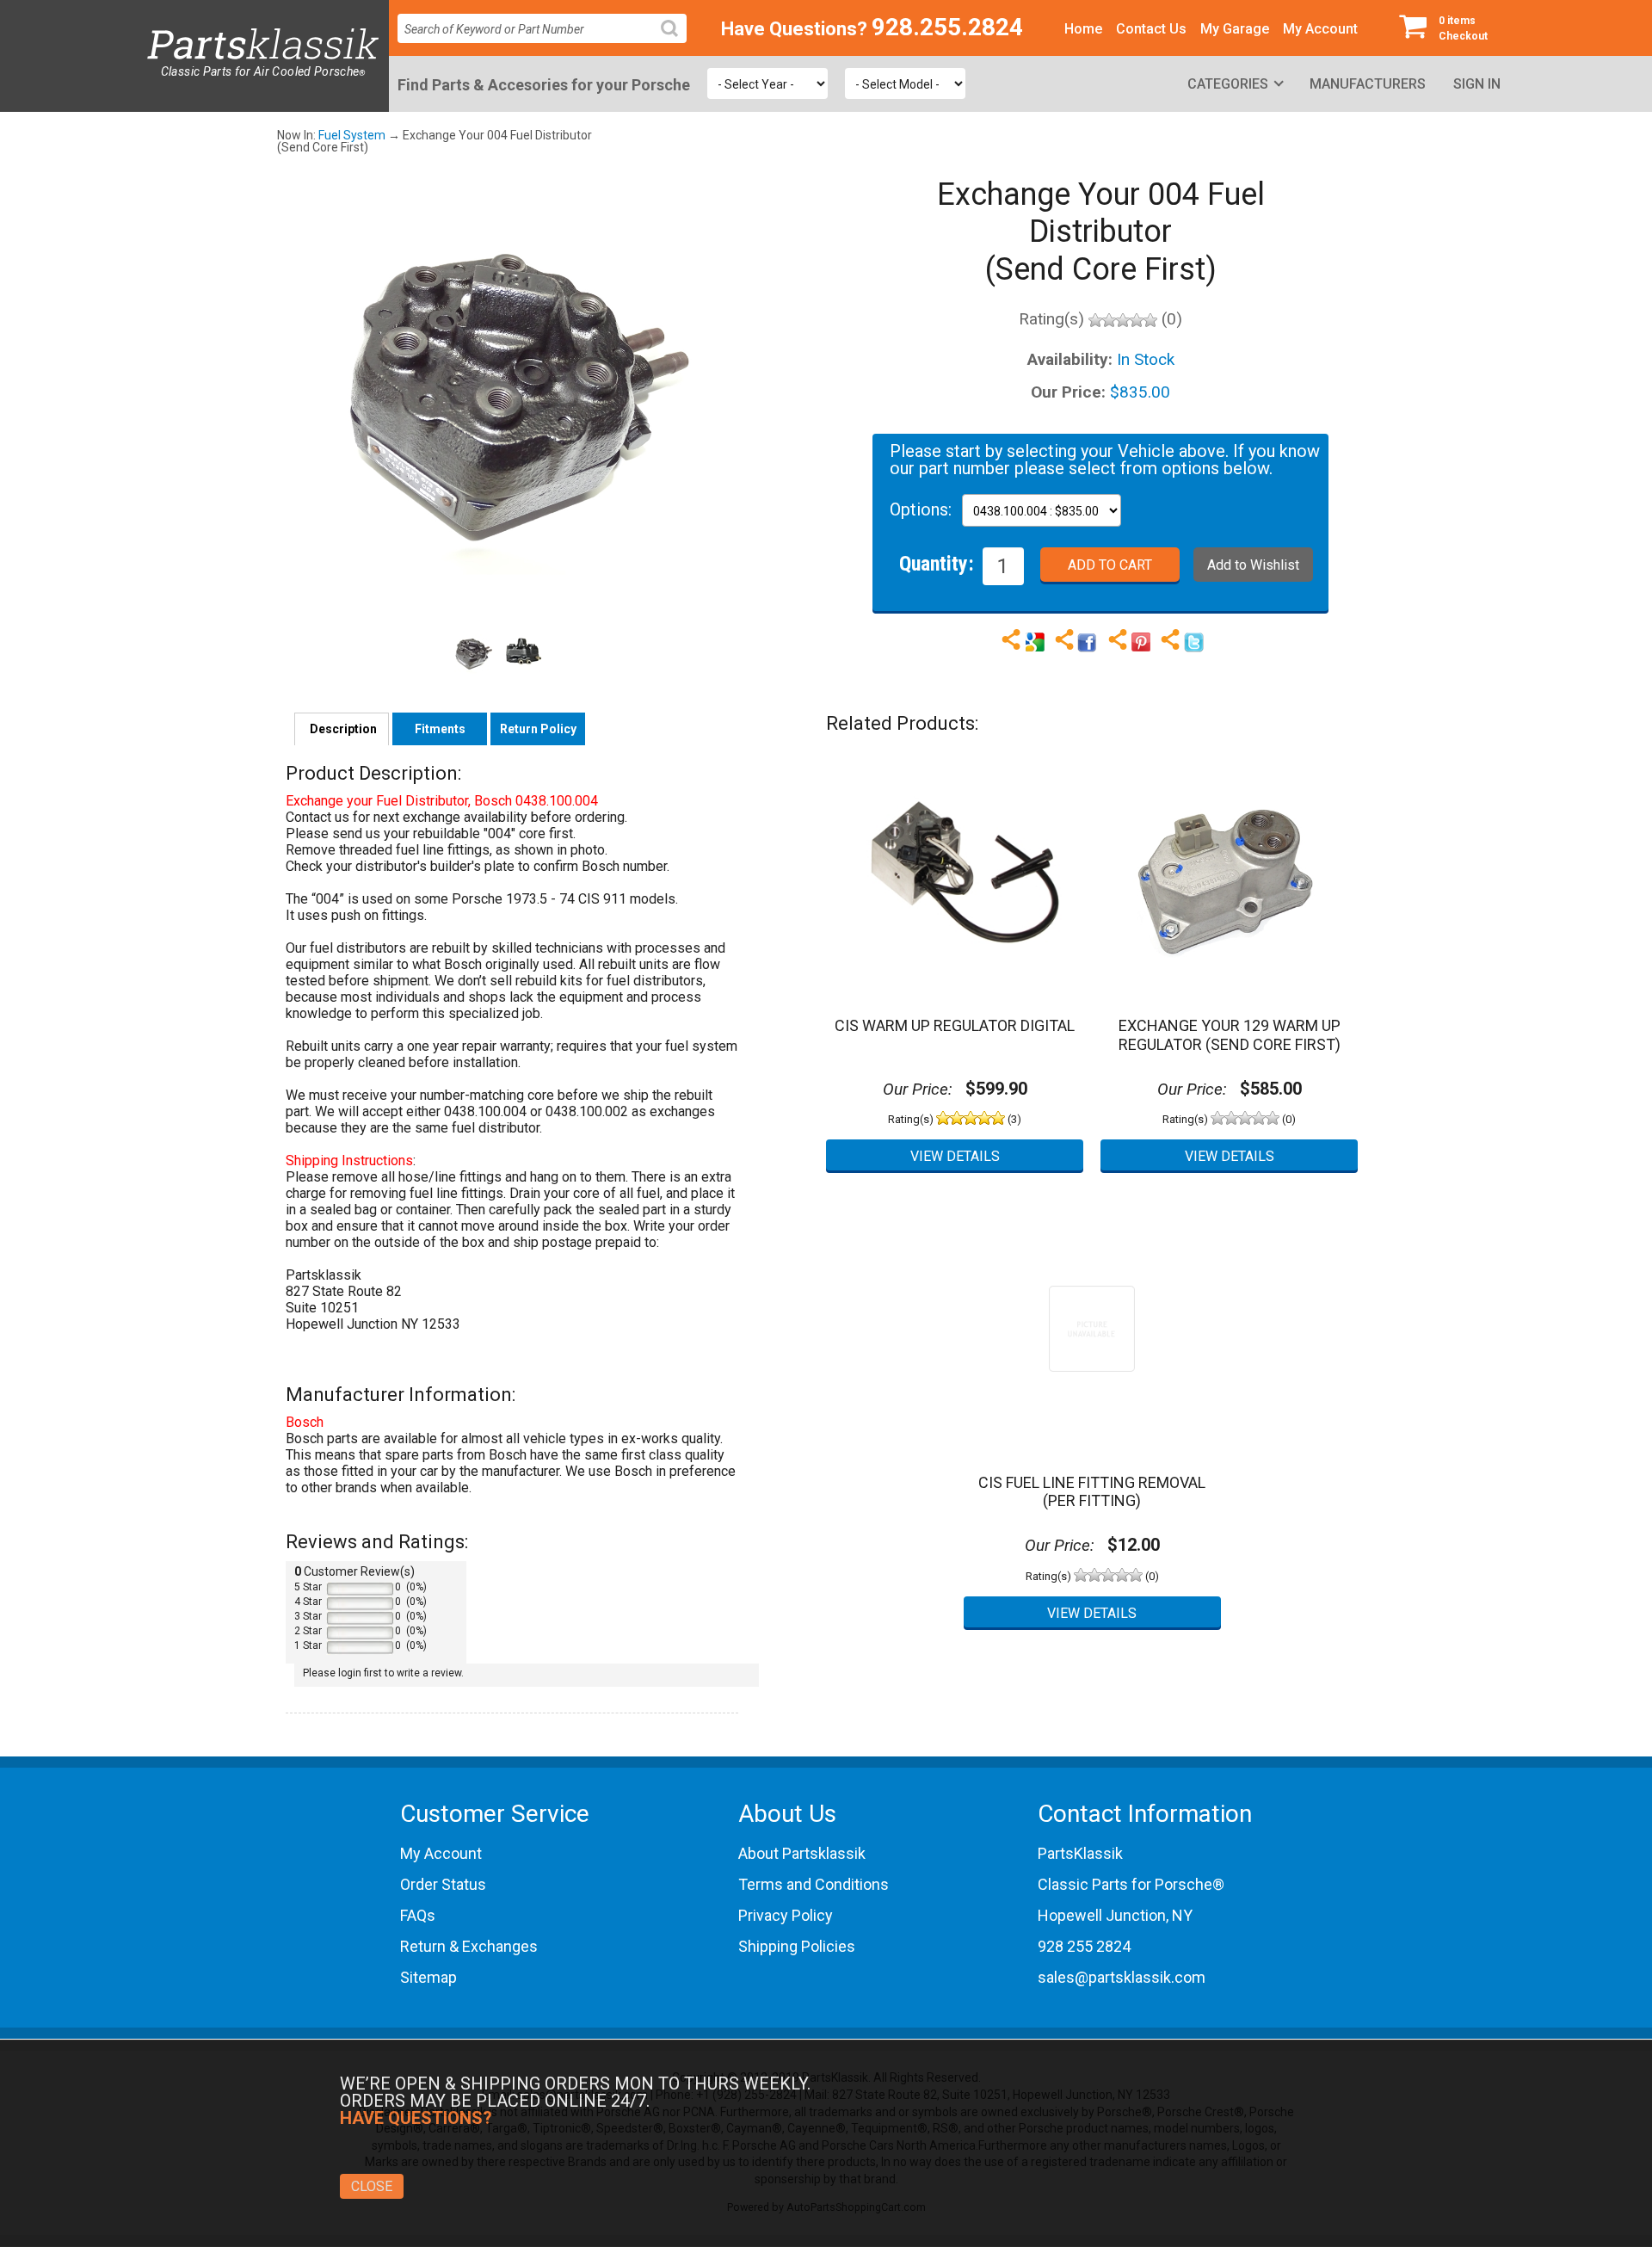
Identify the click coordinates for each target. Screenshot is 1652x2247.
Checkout (1463, 28)
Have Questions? (794, 29)
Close (372, 2186)
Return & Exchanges (469, 1946)
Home (1083, 29)
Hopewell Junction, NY (1115, 1915)
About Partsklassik (802, 1853)
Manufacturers (1368, 84)
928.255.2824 (947, 27)
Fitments (440, 729)
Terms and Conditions (814, 1884)
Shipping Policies (797, 1946)
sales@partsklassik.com (1122, 1977)
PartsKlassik (1080, 1853)
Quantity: (937, 563)
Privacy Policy (786, 1915)
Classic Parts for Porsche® (1131, 1884)
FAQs (418, 1915)
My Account (1320, 29)
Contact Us (1151, 29)
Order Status (443, 1884)
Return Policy (538, 729)
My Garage (1235, 29)
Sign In (1477, 84)
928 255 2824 (1084, 1946)
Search (676, 42)
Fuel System (352, 135)
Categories (1228, 84)
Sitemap (428, 1977)
